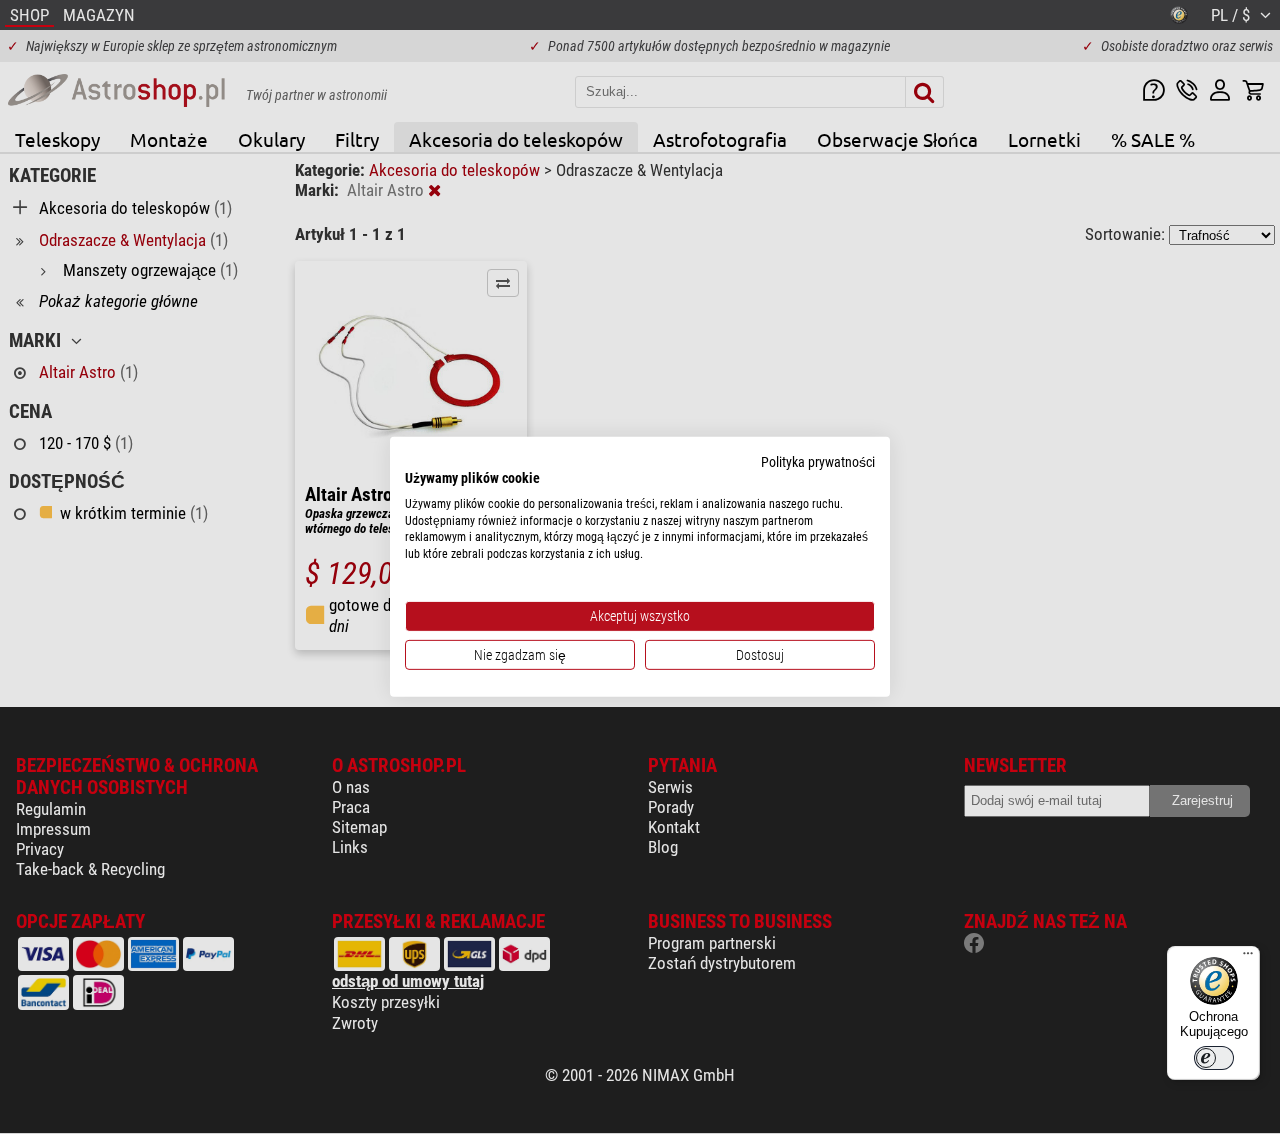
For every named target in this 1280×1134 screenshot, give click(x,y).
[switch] (1214, 1058)
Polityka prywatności (818, 462)
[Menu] (1248, 958)
